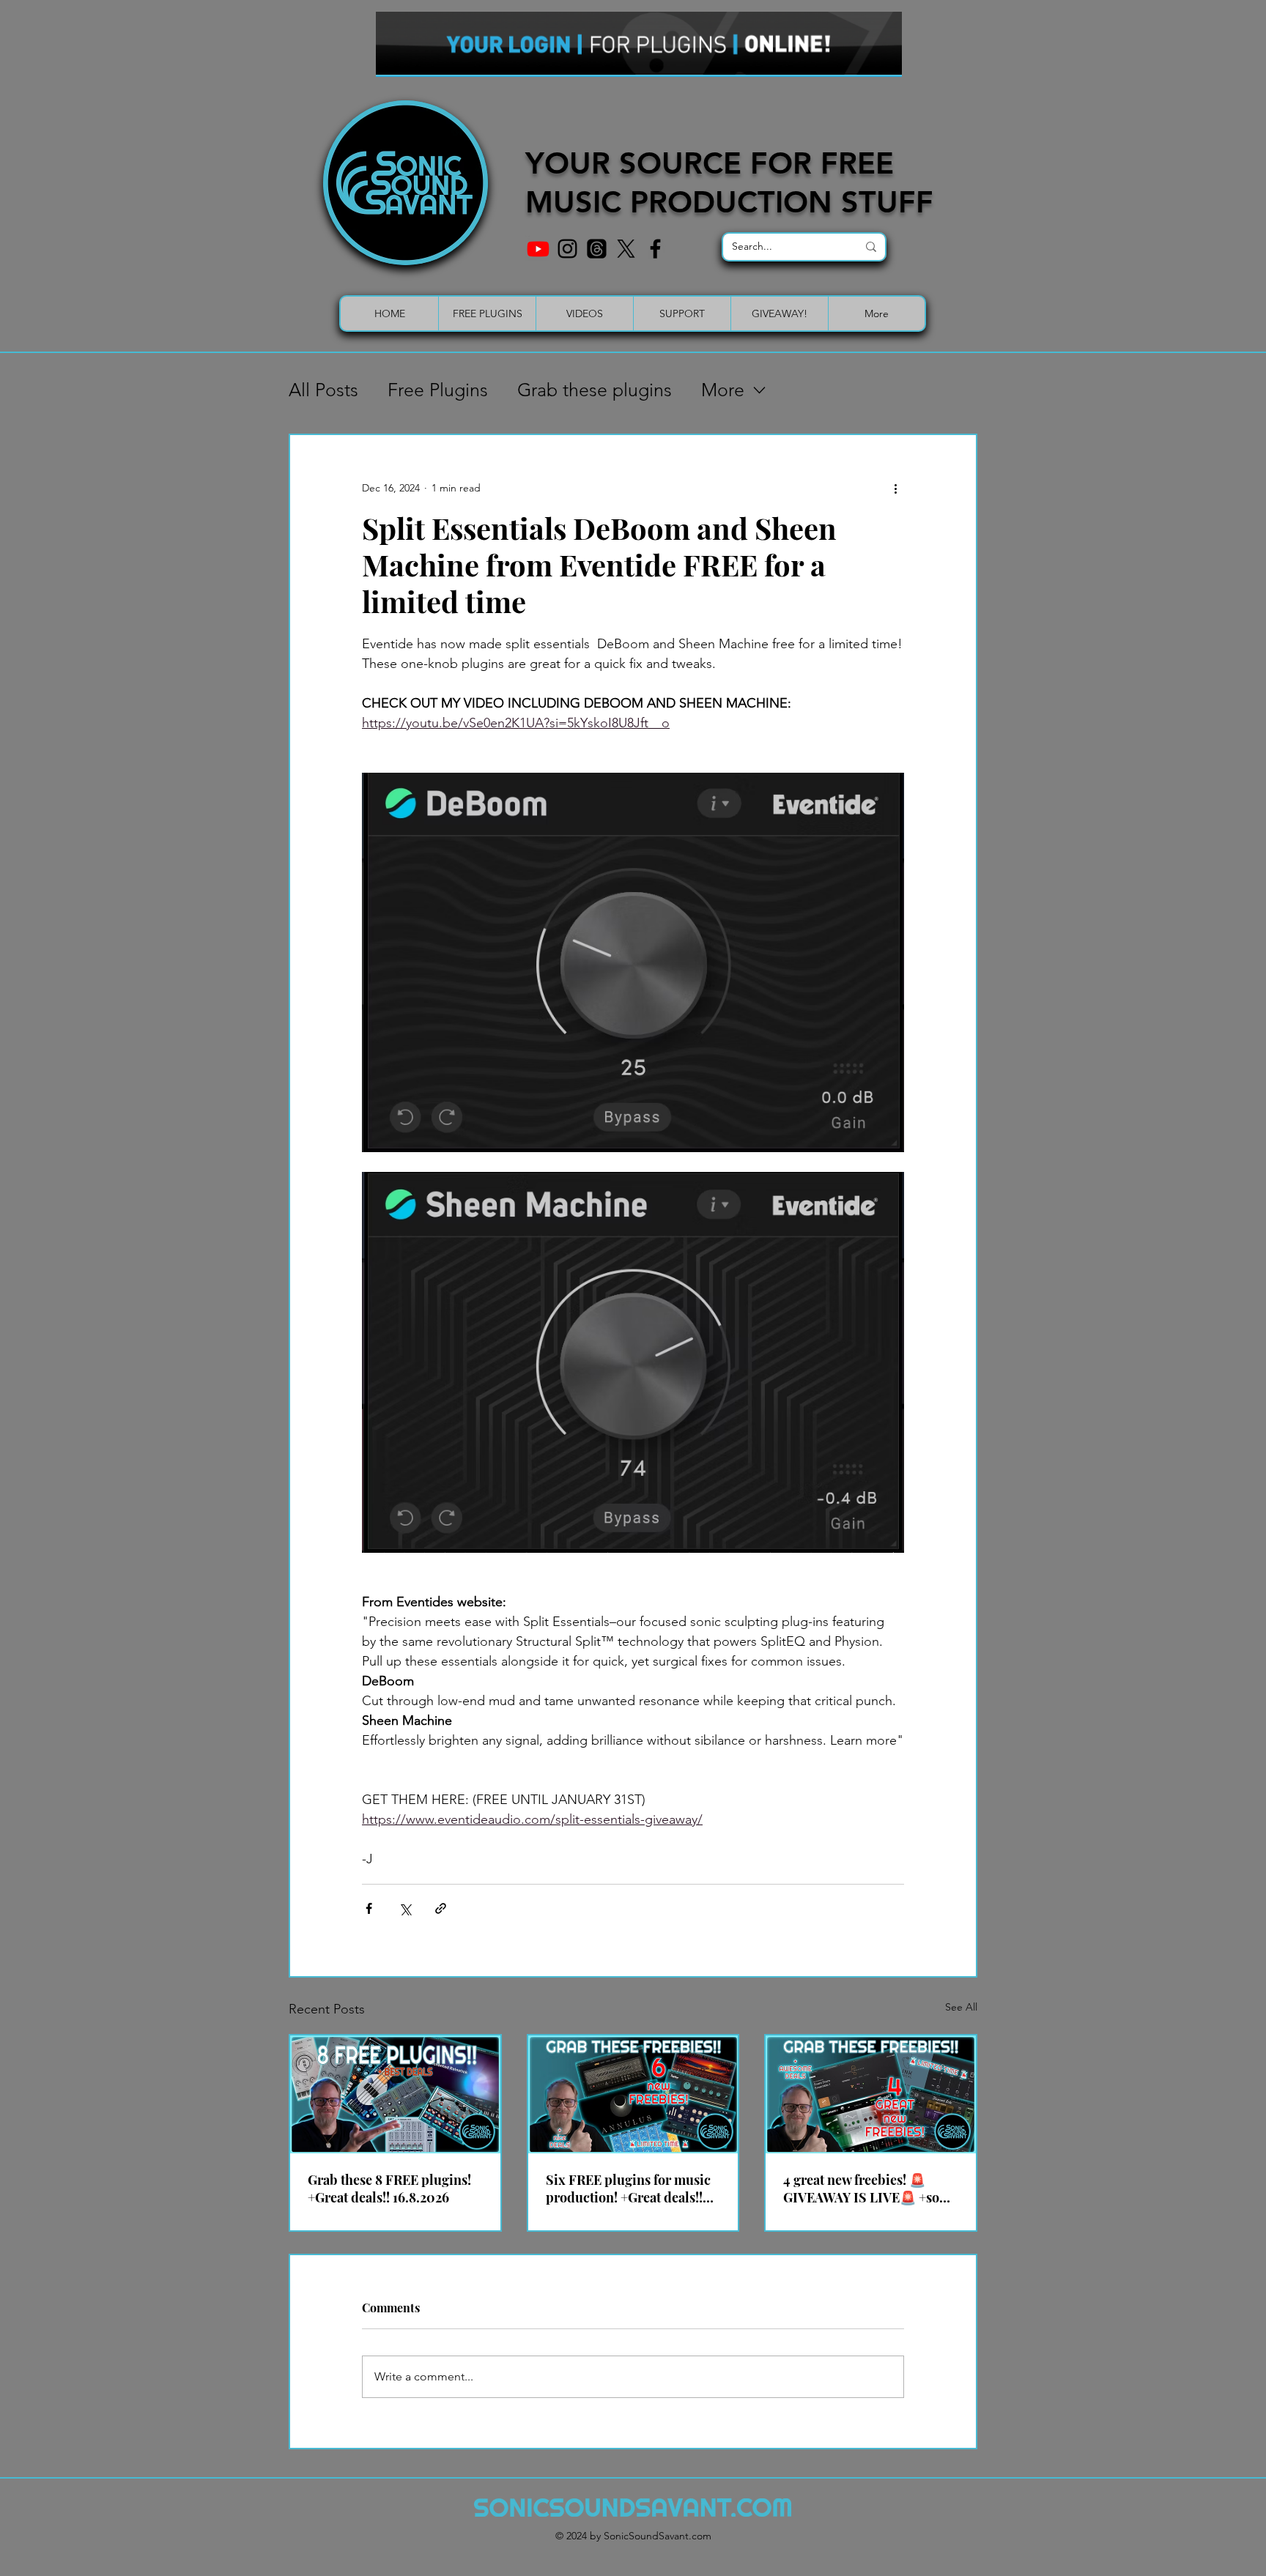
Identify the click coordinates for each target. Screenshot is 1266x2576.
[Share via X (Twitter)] (405, 1908)
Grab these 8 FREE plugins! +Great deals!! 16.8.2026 (389, 2189)
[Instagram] (567, 249)
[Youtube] (538, 249)
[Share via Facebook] (369, 1908)
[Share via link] (441, 1908)
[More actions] (895, 488)
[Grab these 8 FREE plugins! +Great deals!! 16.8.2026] (395, 2094)
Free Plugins (438, 390)
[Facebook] (655, 249)
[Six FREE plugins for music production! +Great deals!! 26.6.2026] (633, 2094)
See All (961, 2007)
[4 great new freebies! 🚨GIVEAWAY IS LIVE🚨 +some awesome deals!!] (871, 2094)
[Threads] (597, 249)
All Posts (323, 390)
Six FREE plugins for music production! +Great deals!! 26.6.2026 (628, 2189)
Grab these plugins (595, 390)
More (723, 390)
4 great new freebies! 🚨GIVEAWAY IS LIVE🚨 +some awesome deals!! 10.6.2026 (870, 2189)
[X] (626, 249)
